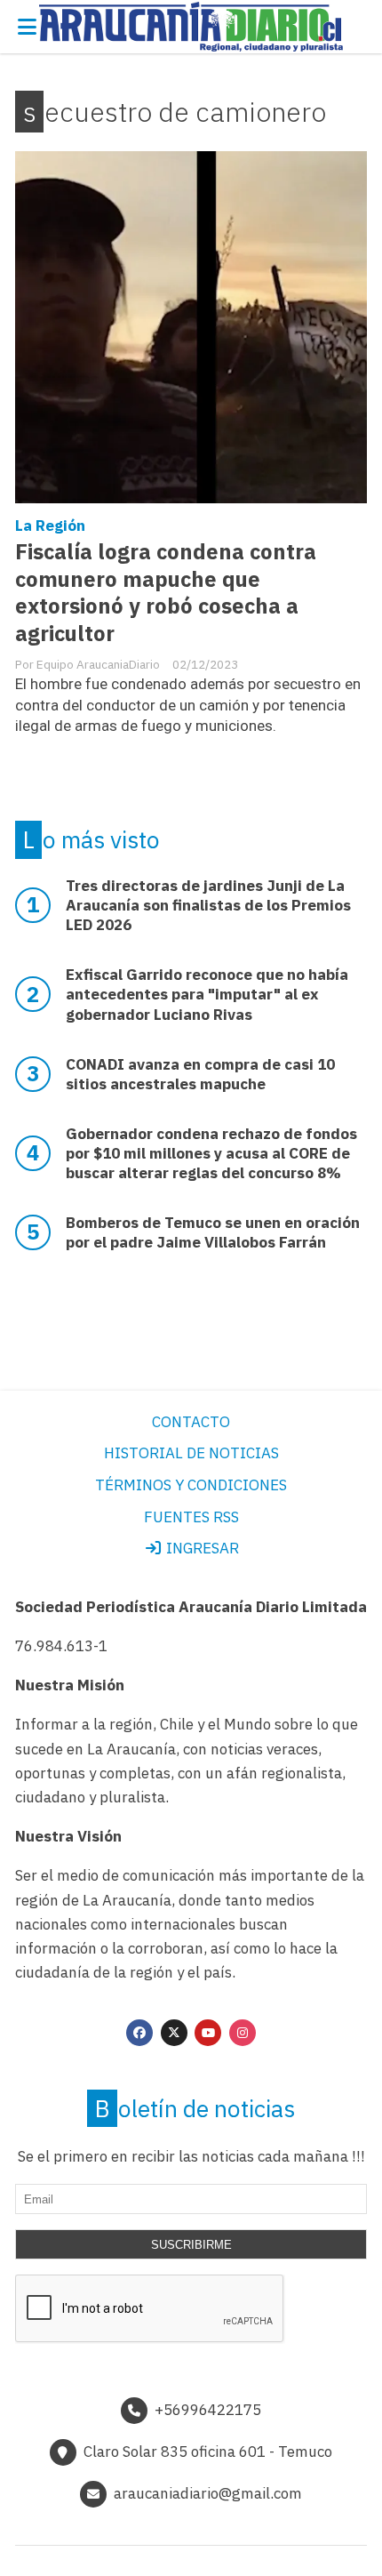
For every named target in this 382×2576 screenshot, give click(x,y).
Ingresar (201, 1548)
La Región (50, 526)
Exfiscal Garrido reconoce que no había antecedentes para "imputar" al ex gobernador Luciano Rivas (207, 994)
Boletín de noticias (195, 2108)
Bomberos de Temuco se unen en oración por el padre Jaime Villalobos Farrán (213, 1232)
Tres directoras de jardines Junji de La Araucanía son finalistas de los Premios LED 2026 (208, 905)
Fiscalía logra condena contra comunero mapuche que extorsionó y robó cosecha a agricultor (166, 593)
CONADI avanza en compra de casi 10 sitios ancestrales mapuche (200, 1074)
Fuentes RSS (191, 1517)
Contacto (191, 1422)
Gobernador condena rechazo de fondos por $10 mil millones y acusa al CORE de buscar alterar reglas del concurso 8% (211, 1153)
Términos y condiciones (191, 1485)
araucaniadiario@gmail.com (208, 2493)
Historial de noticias (191, 1453)
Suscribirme (191, 2245)
